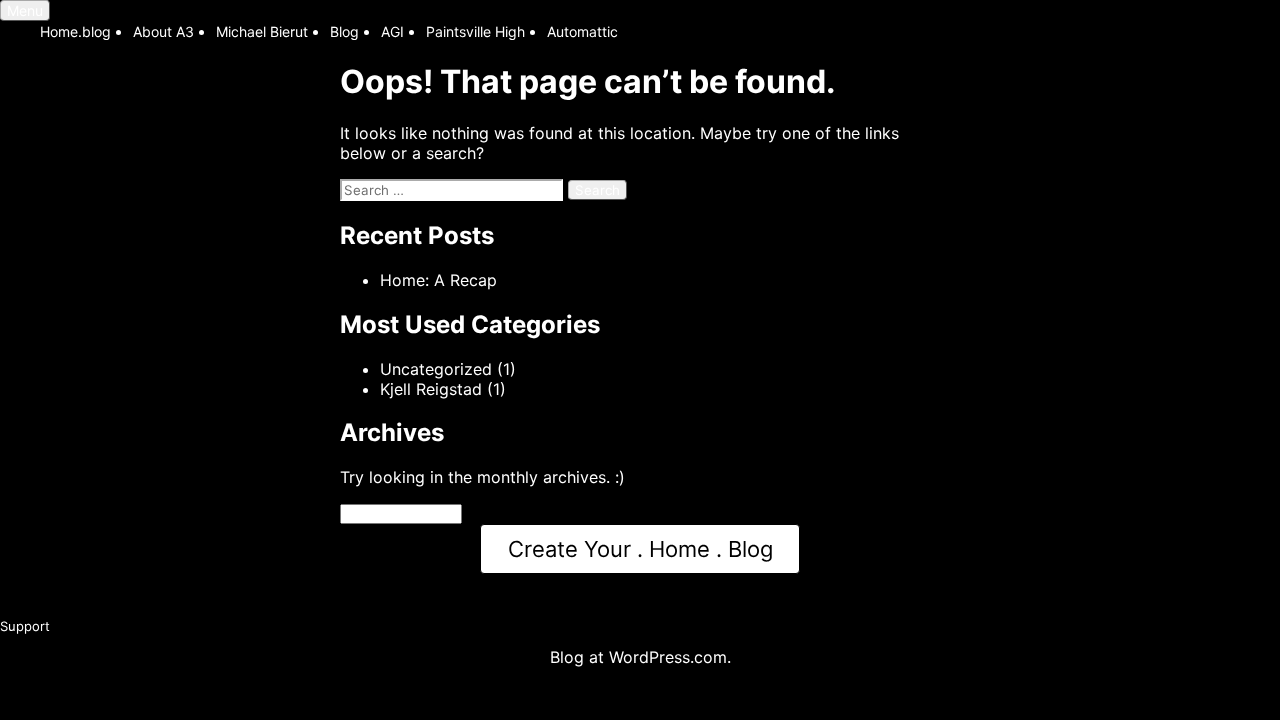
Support (25, 626)
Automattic (582, 31)
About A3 (163, 31)
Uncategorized (436, 369)
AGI (392, 31)
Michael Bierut (262, 31)
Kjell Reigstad (431, 389)
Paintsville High (475, 31)
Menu (25, 10)
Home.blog (75, 31)
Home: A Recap (438, 280)
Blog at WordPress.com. (640, 657)
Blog (344, 31)
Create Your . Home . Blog (640, 549)
